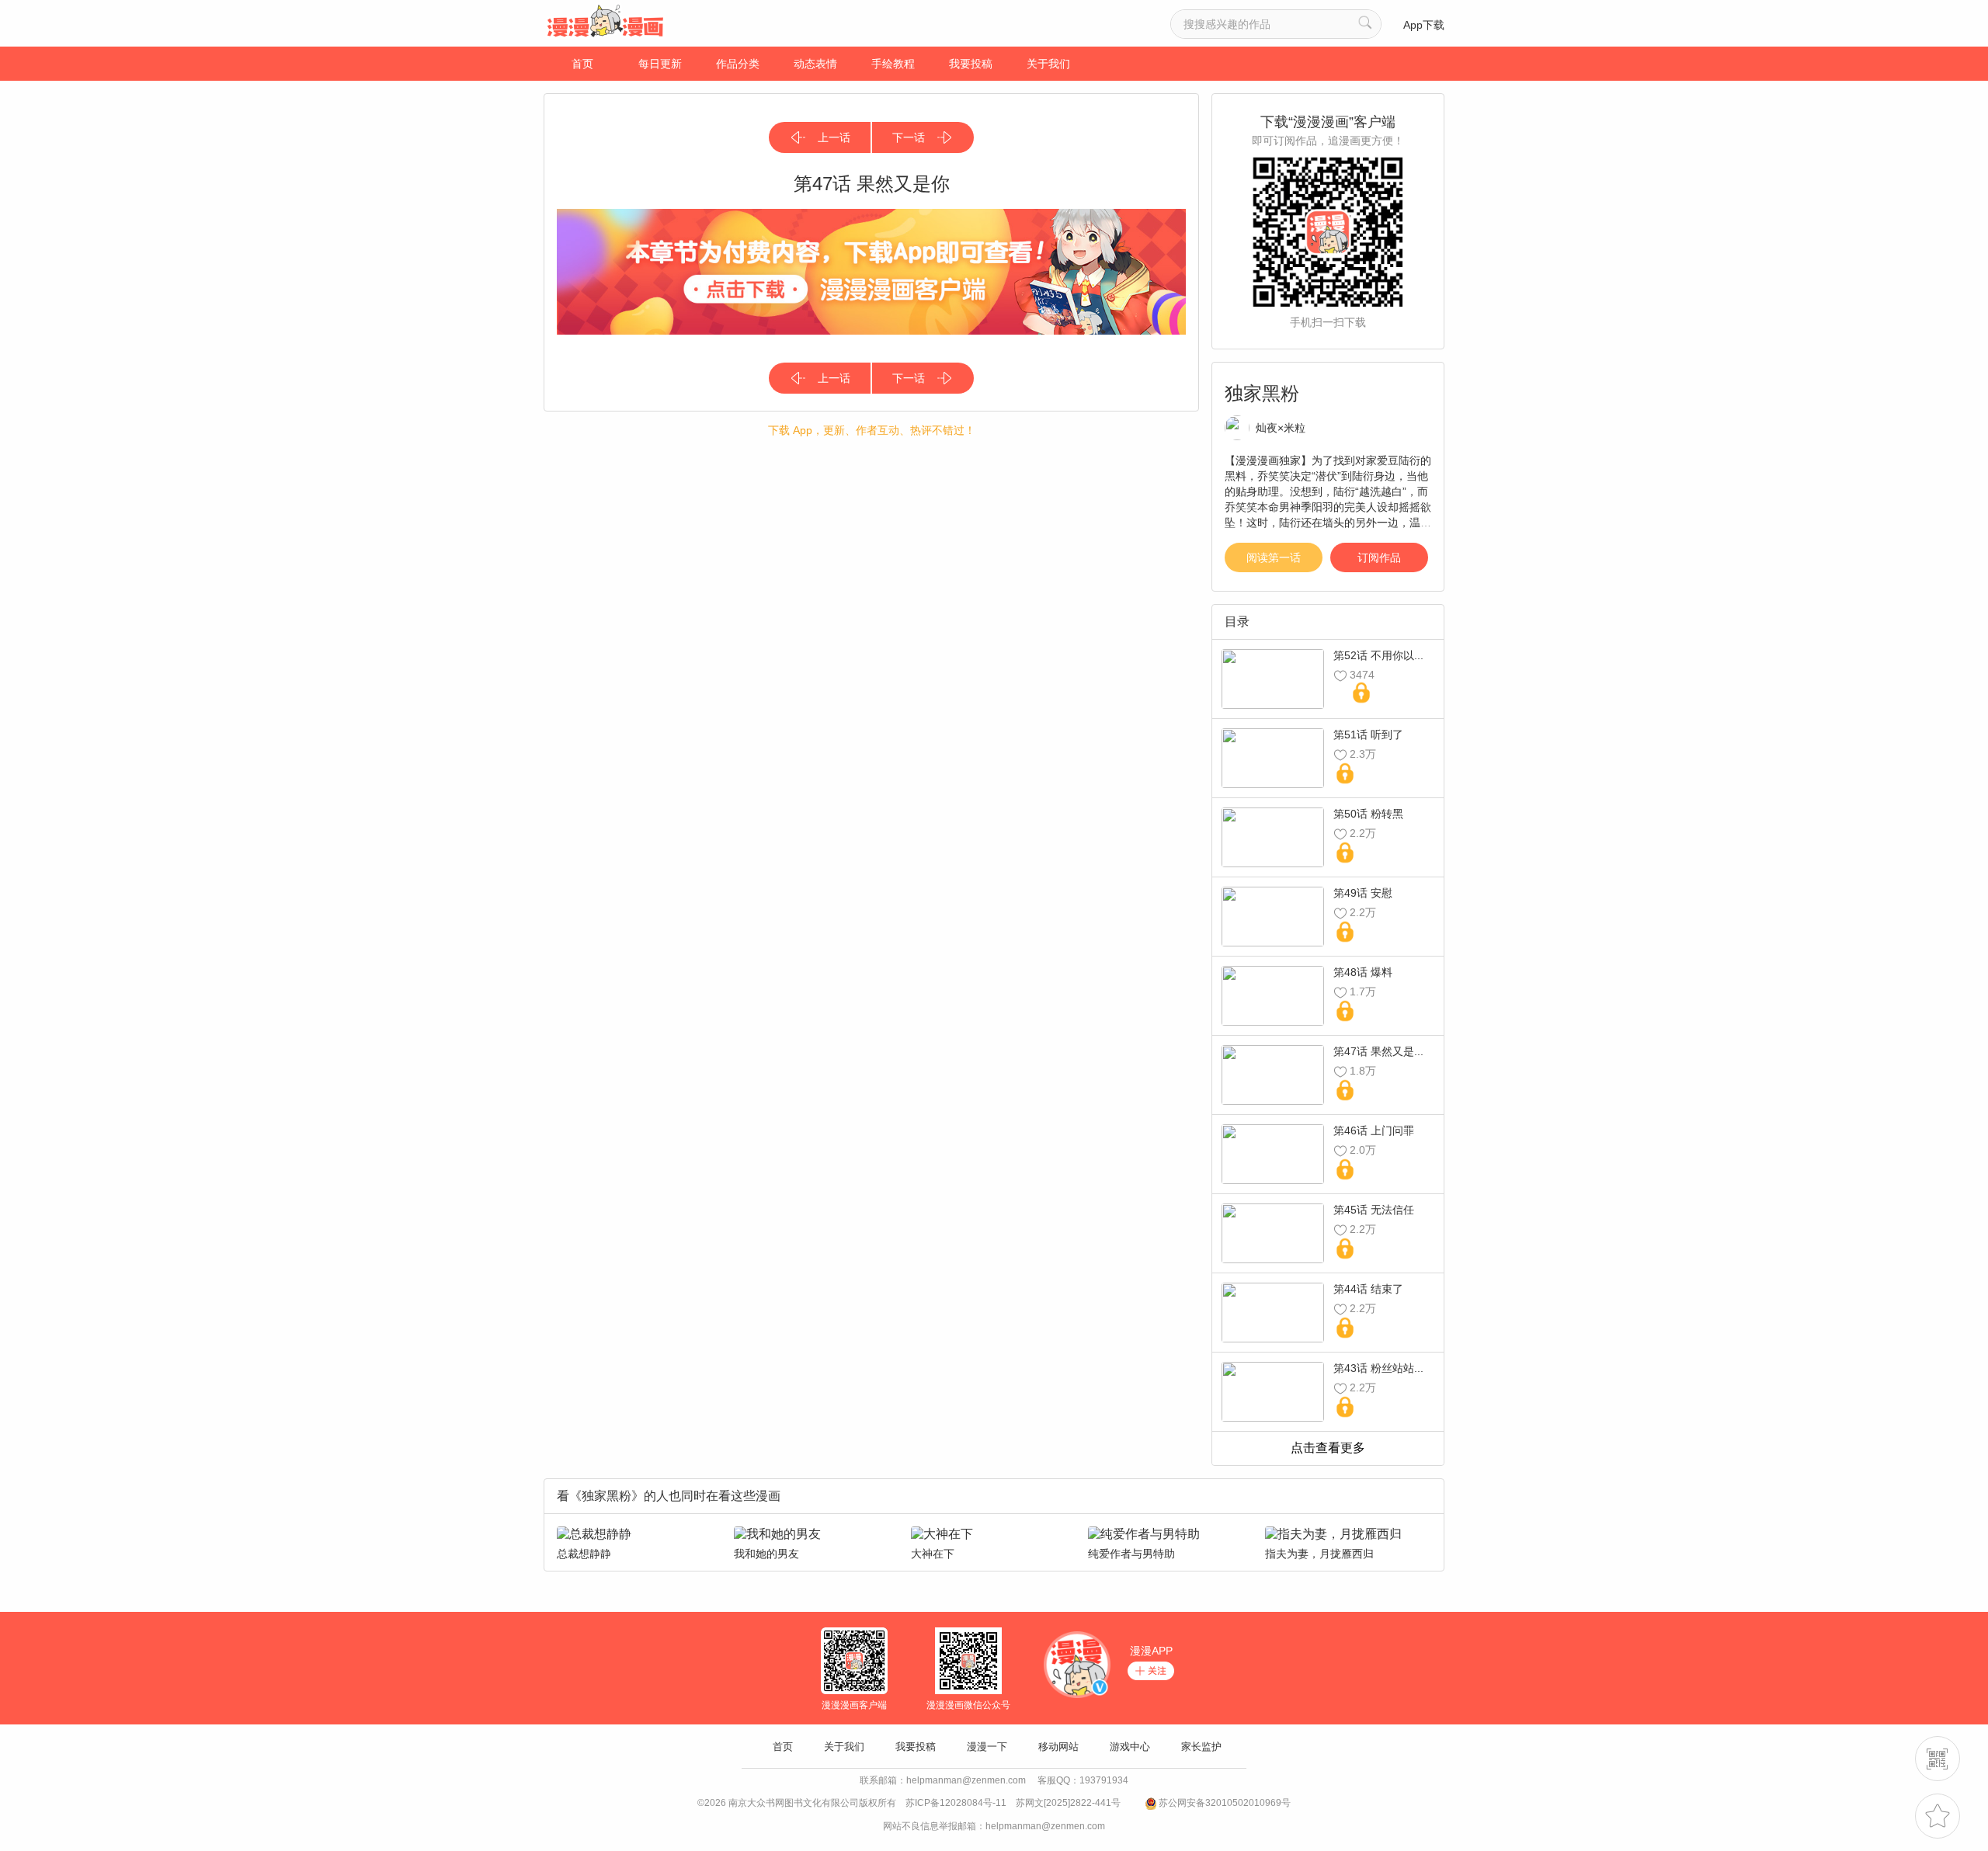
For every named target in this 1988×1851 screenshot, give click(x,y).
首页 (582, 64)
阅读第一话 (1274, 557)
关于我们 (1048, 64)
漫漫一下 (987, 1747)
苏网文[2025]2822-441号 (1068, 1803)
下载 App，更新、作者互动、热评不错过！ (872, 430)
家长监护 (1201, 1747)
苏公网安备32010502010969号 (1225, 1803)
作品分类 (738, 64)
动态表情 (815, 64)
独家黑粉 (1262, 393)
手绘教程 (893, 64)
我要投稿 (971, 64)
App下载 (1424, 25)
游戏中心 (1130, 1747)
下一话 (909, 137)
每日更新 (660, 64)
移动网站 (1058, 1747)
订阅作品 (1379, 557)
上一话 (834, 137)
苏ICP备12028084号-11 (956, 1803)
